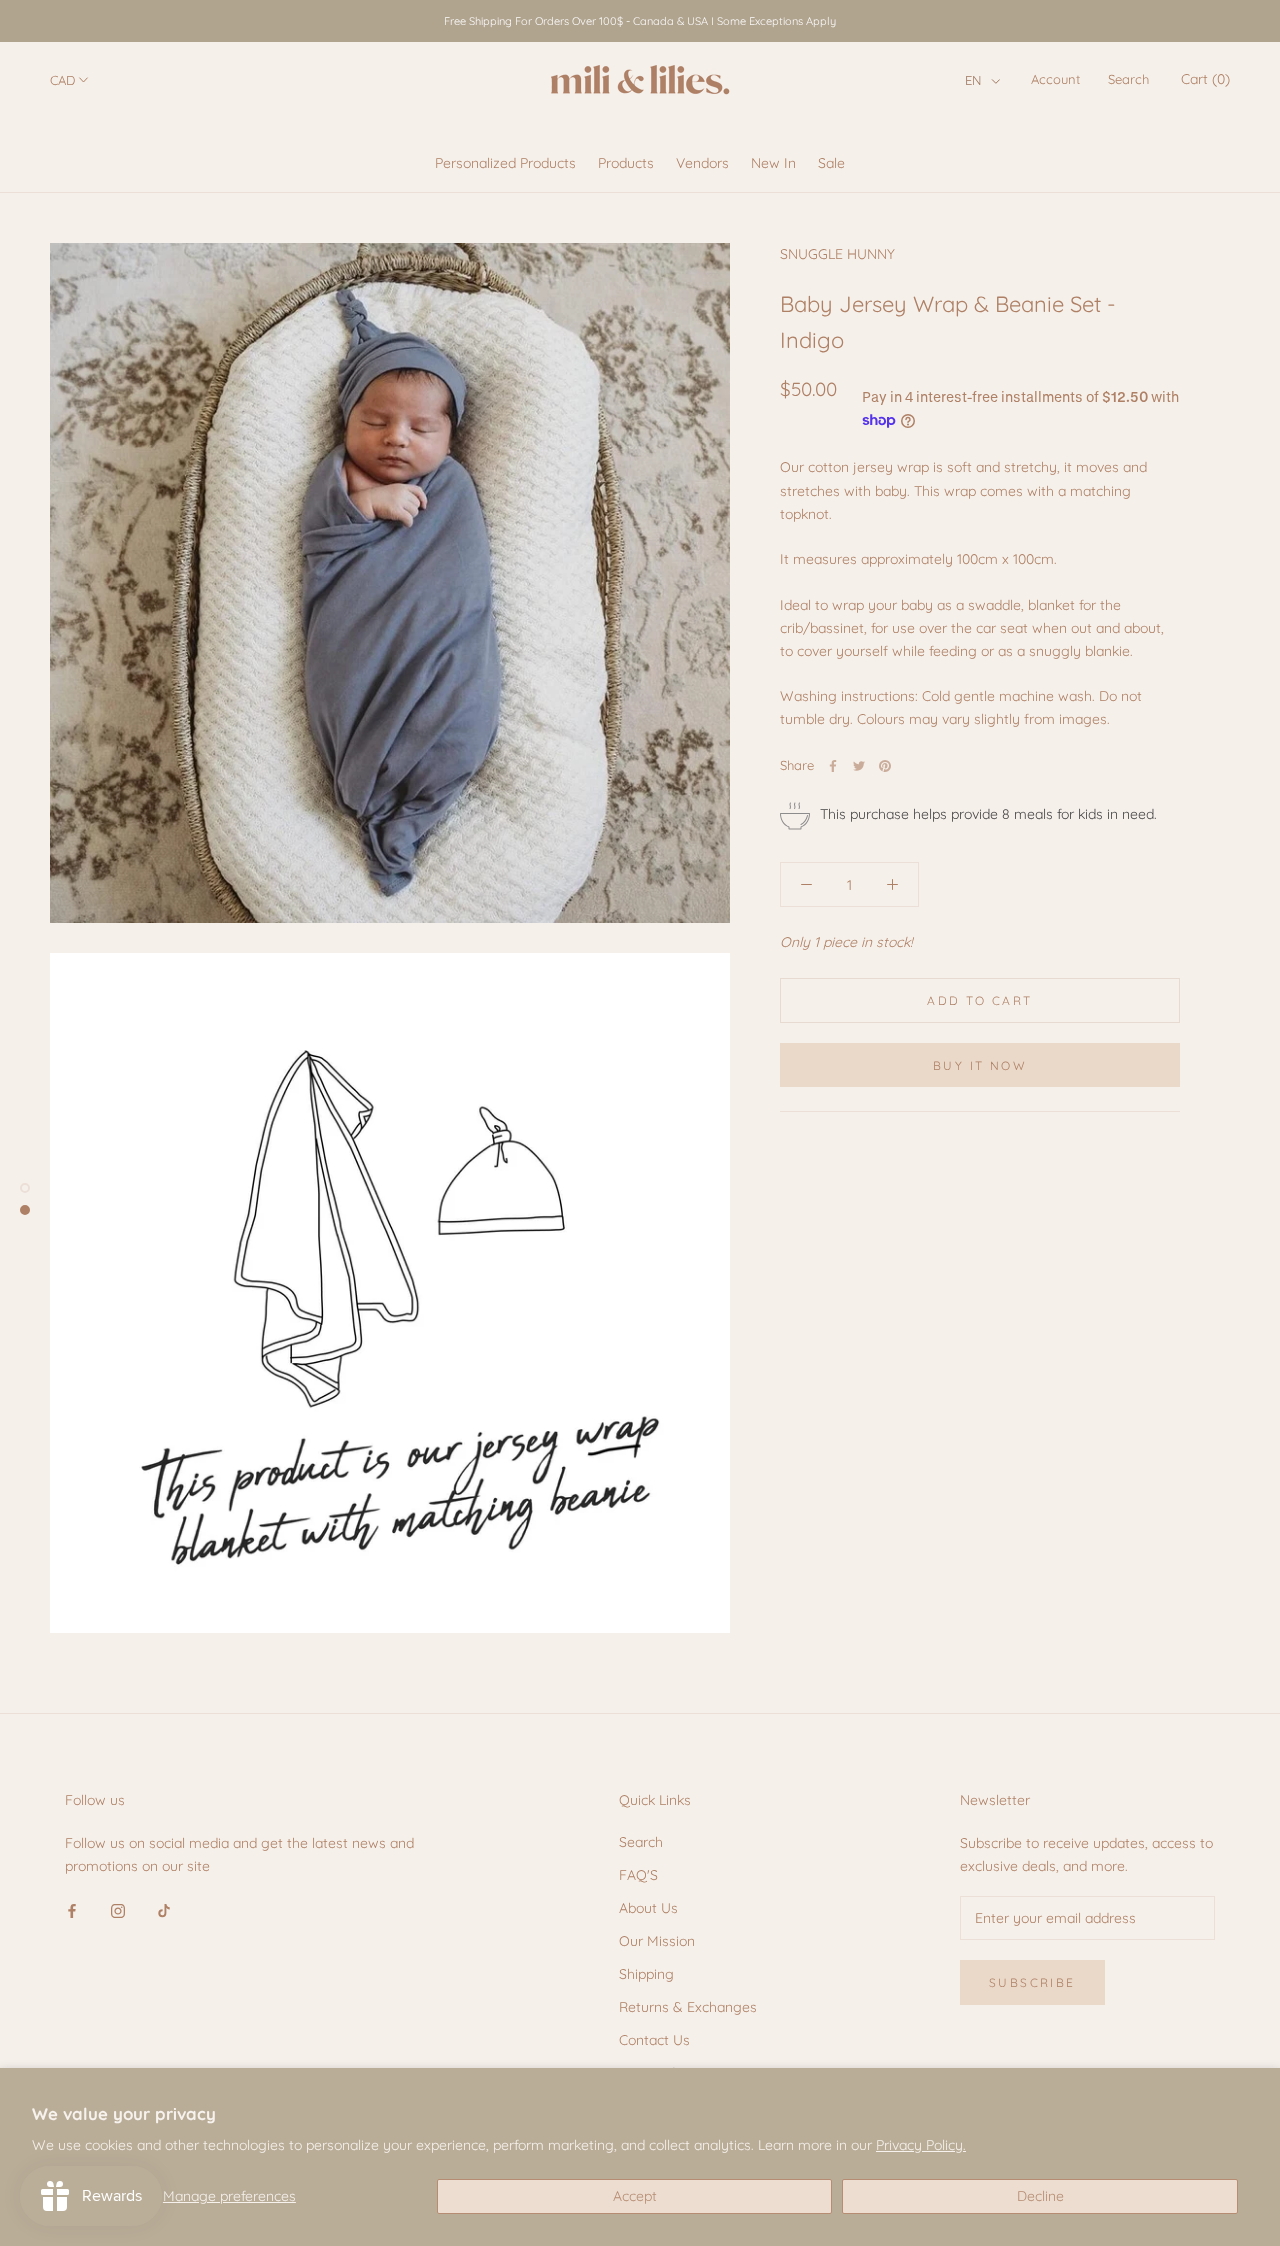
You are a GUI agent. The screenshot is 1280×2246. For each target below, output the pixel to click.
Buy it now (980, 1065)
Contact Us (654, 2040)
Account (1055, 79)
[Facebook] (833, 766)
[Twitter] (859, 766)
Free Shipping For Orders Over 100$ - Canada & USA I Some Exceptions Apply (640, 21)
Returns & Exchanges (688, 2007)
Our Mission (657, 1941)
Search (1128, 79)
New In (773, 163)
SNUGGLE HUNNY (837, 254)
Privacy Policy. (921, 2145)
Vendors (702, 163)
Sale (831, 163)
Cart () (1205, 79)
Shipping (646, 1974)
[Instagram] (118, 1909)
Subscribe (1032, 1982)
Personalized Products (505, 163)
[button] (983, 80)
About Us (648, 1908)
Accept (635, 2196)
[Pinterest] (885, 766)
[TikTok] (164, 1909)
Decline (1040, 2196)
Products (626, 163)
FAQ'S (638, 1875)
